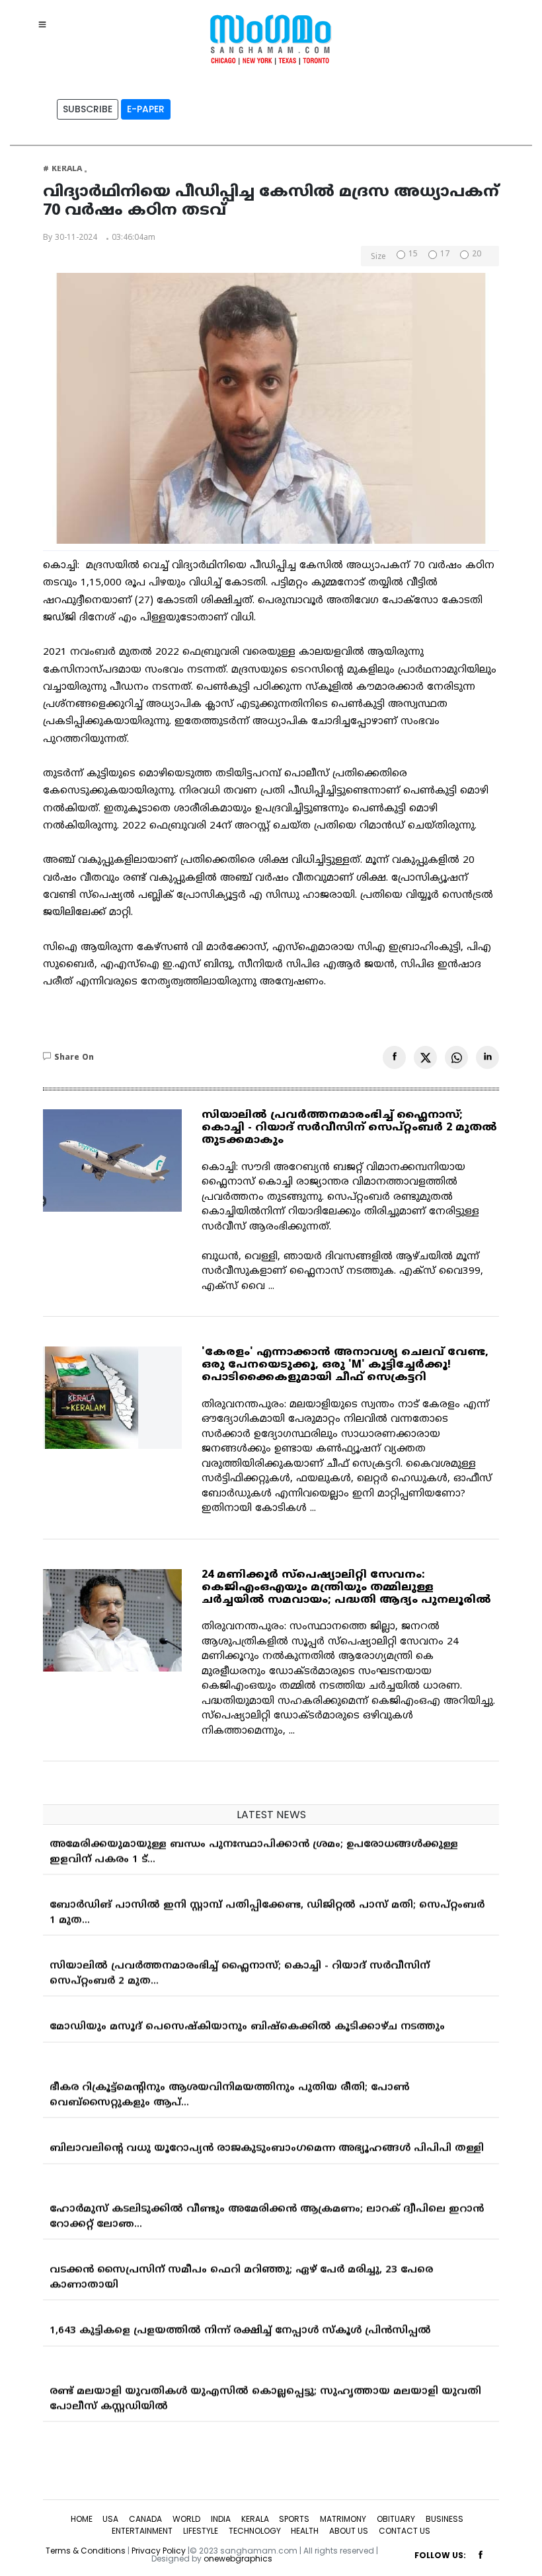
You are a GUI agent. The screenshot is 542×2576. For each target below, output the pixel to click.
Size (378, 258)
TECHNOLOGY (255, 2531)
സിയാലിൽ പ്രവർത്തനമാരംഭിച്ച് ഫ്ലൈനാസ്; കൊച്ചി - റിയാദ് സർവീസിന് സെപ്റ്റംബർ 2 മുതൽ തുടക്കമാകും (349, 1128)
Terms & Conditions (86, 2551)
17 (445, 255)
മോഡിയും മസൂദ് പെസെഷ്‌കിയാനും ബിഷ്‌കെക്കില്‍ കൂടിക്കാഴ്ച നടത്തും (247, 2019)
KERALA (255, 2519)
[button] (46, 24)
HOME (82, 2519)
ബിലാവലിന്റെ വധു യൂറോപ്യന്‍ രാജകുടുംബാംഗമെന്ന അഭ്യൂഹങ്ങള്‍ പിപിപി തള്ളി (267, 2141)
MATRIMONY (343, 2519)
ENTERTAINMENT (142, 2531)
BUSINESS (445, 2519)
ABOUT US (349, 2531)
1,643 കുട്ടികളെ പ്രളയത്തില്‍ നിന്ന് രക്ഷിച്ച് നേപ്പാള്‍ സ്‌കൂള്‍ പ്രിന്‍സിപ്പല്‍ (240, 2323)
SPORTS (294, 2519)
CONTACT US (405, 2531)
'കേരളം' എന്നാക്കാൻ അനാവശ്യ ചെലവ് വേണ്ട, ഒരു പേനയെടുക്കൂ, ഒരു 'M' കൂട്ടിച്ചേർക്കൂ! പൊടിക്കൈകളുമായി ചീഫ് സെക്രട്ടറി (345, 1365)
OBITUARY (396, 2519)
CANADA (145, 2519)
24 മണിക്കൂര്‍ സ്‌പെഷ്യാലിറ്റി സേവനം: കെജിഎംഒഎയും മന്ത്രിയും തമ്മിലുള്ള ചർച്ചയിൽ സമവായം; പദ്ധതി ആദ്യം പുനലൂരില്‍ (346, 1588)
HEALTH (305, 2531)
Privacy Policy (159, 2551)
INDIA (221, 2519)
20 (477, 255)
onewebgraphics (238, 2558)
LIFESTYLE (201, 2531)
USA (110, 2519)
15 (413, 255)
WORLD (186, 2519)
